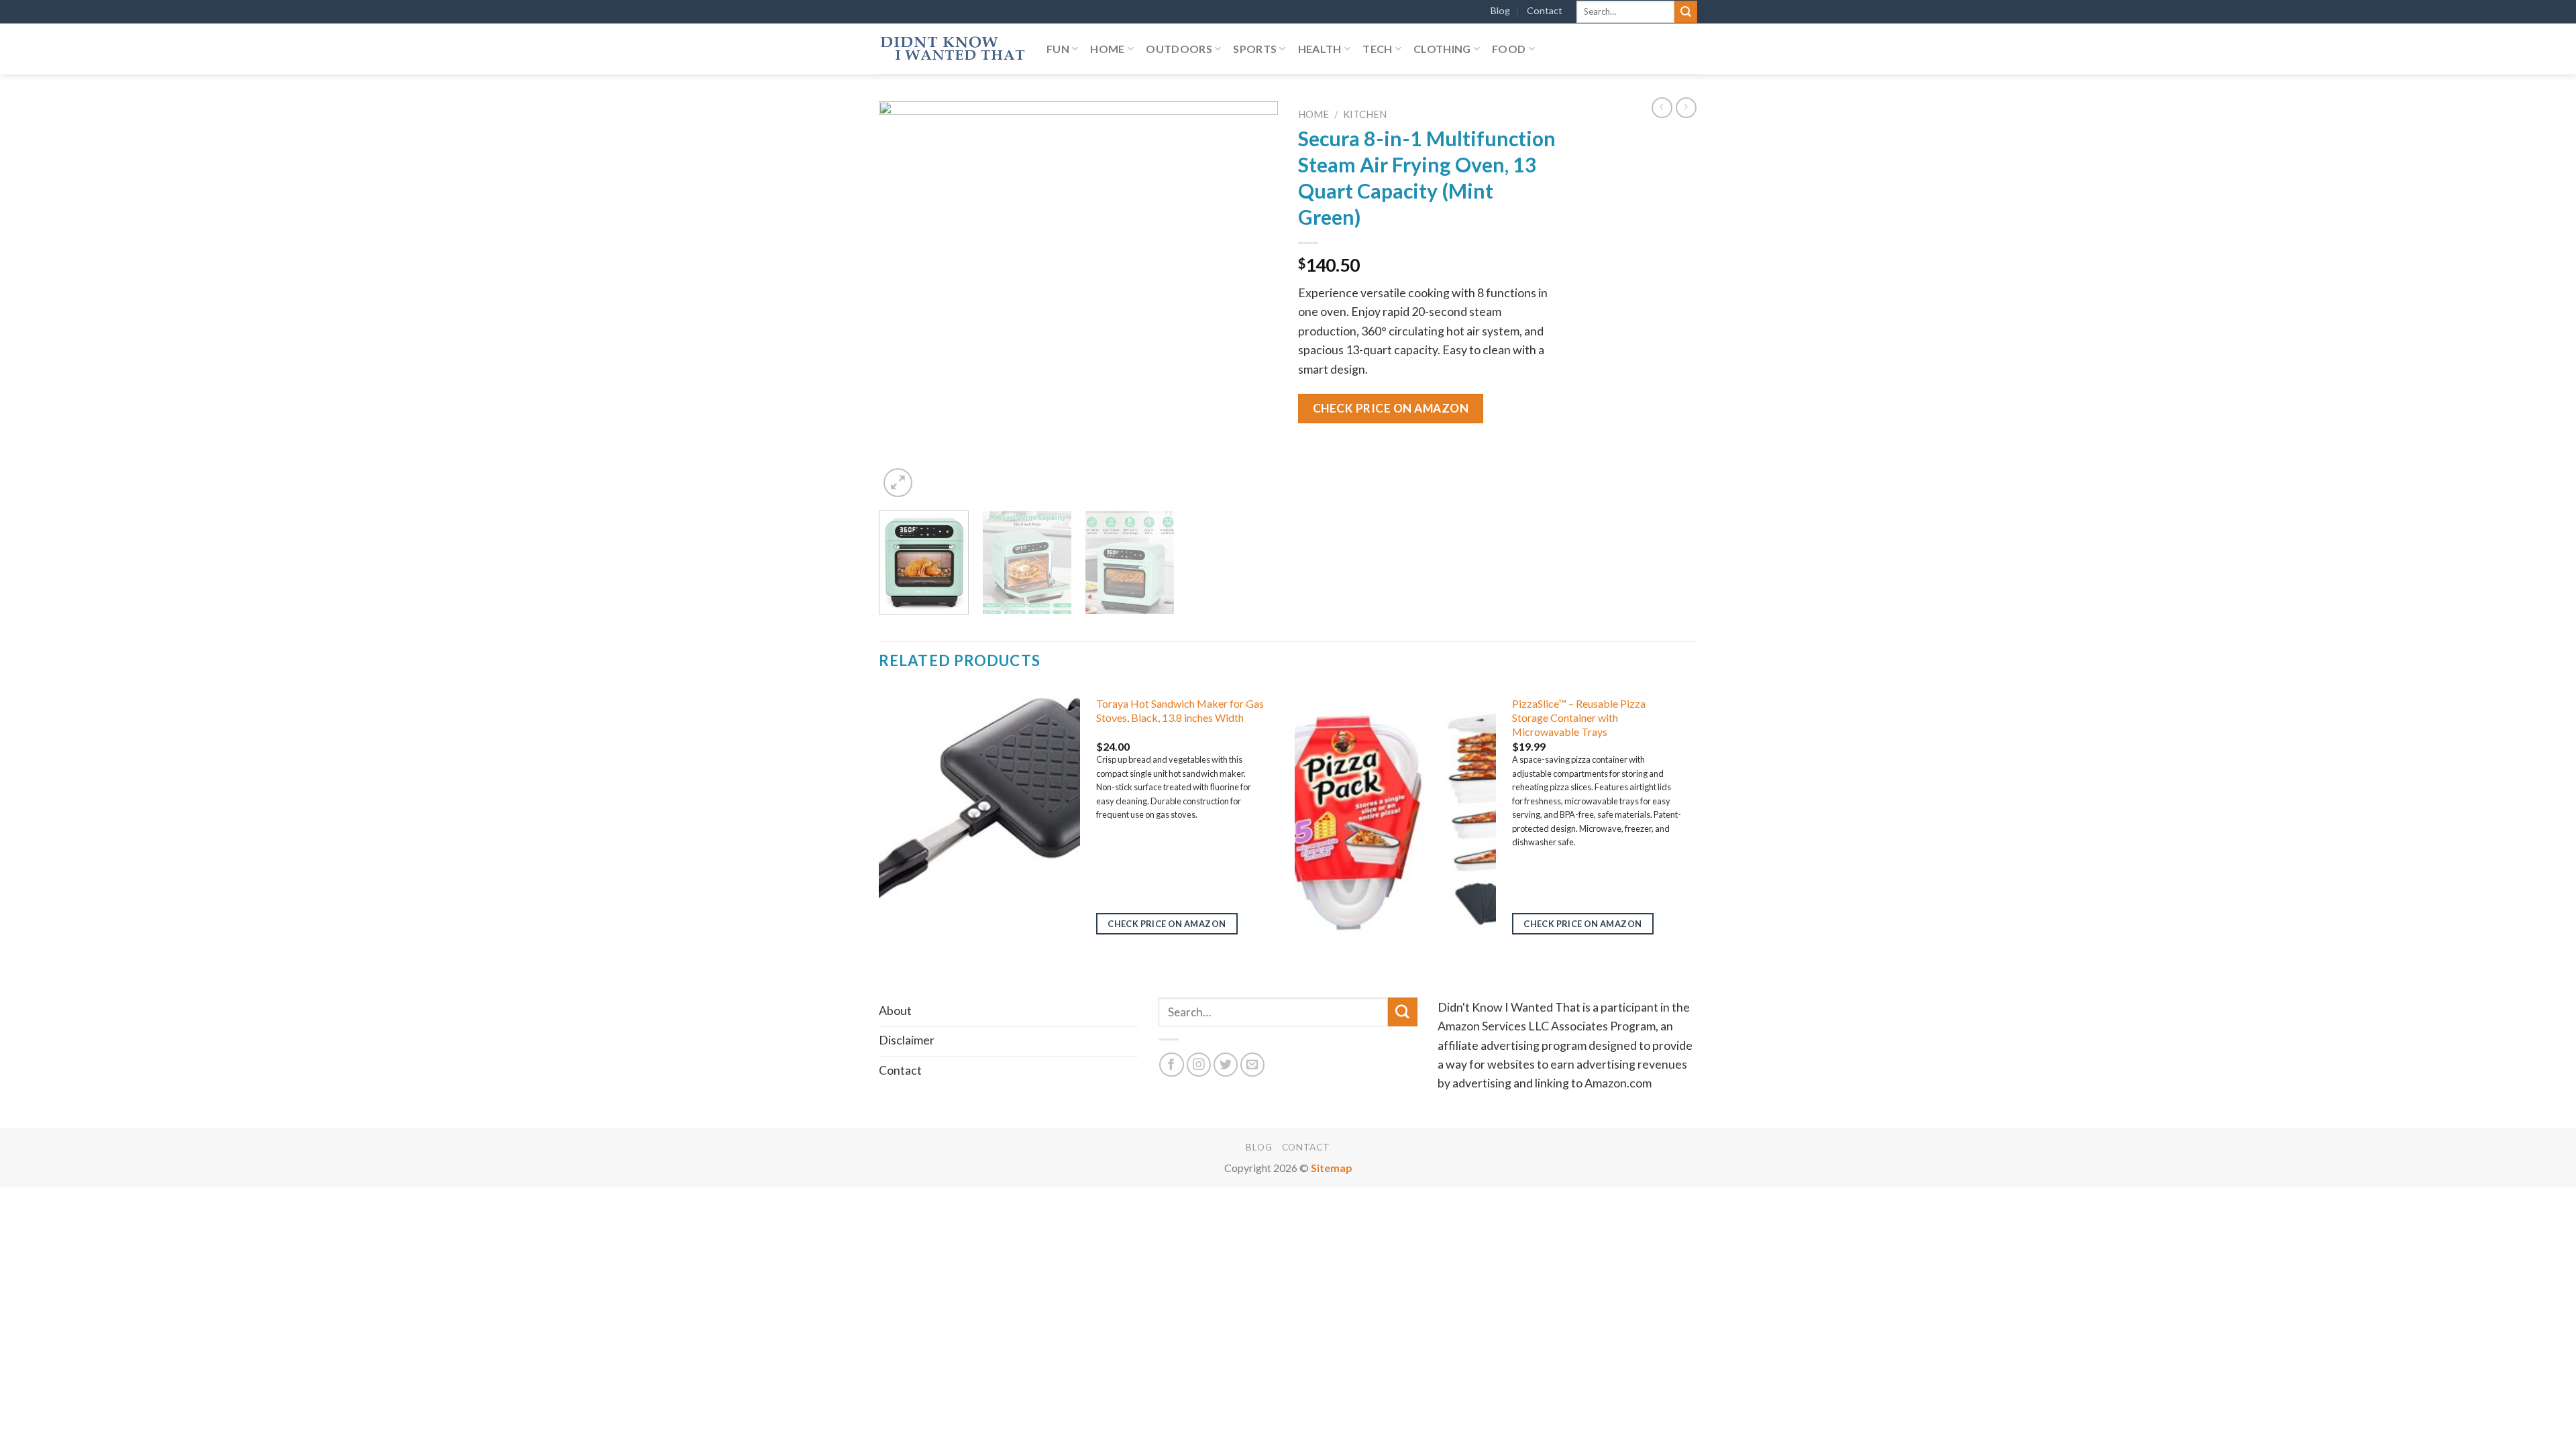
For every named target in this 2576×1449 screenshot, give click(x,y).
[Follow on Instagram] (1199, 1065)
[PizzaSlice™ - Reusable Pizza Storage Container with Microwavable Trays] (1395, 818)
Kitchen (1365, 114)
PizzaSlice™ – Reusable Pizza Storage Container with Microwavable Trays (1579, 717)
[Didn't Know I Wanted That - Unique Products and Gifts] (953, 49)
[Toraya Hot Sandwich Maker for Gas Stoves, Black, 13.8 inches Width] (979, 818)
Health (1320, 49)
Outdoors (1179, 49)
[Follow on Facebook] (1172, 1065)
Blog (1500, 10)
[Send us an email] (1253, 1065)
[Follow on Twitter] (1226, 1065)
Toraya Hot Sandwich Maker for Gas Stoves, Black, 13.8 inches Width (1180, 710)
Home (1107, 49)
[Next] (1253, 301)
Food (1509, 49)
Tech (1377, 49)
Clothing (1442, 49)
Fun (1058, 49)
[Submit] (1686, 12)
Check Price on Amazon (1391, 408)
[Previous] (904, 301)
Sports (1255, 49)
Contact (1545, 10)
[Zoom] (898, 483)
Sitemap (1332, 1168)
